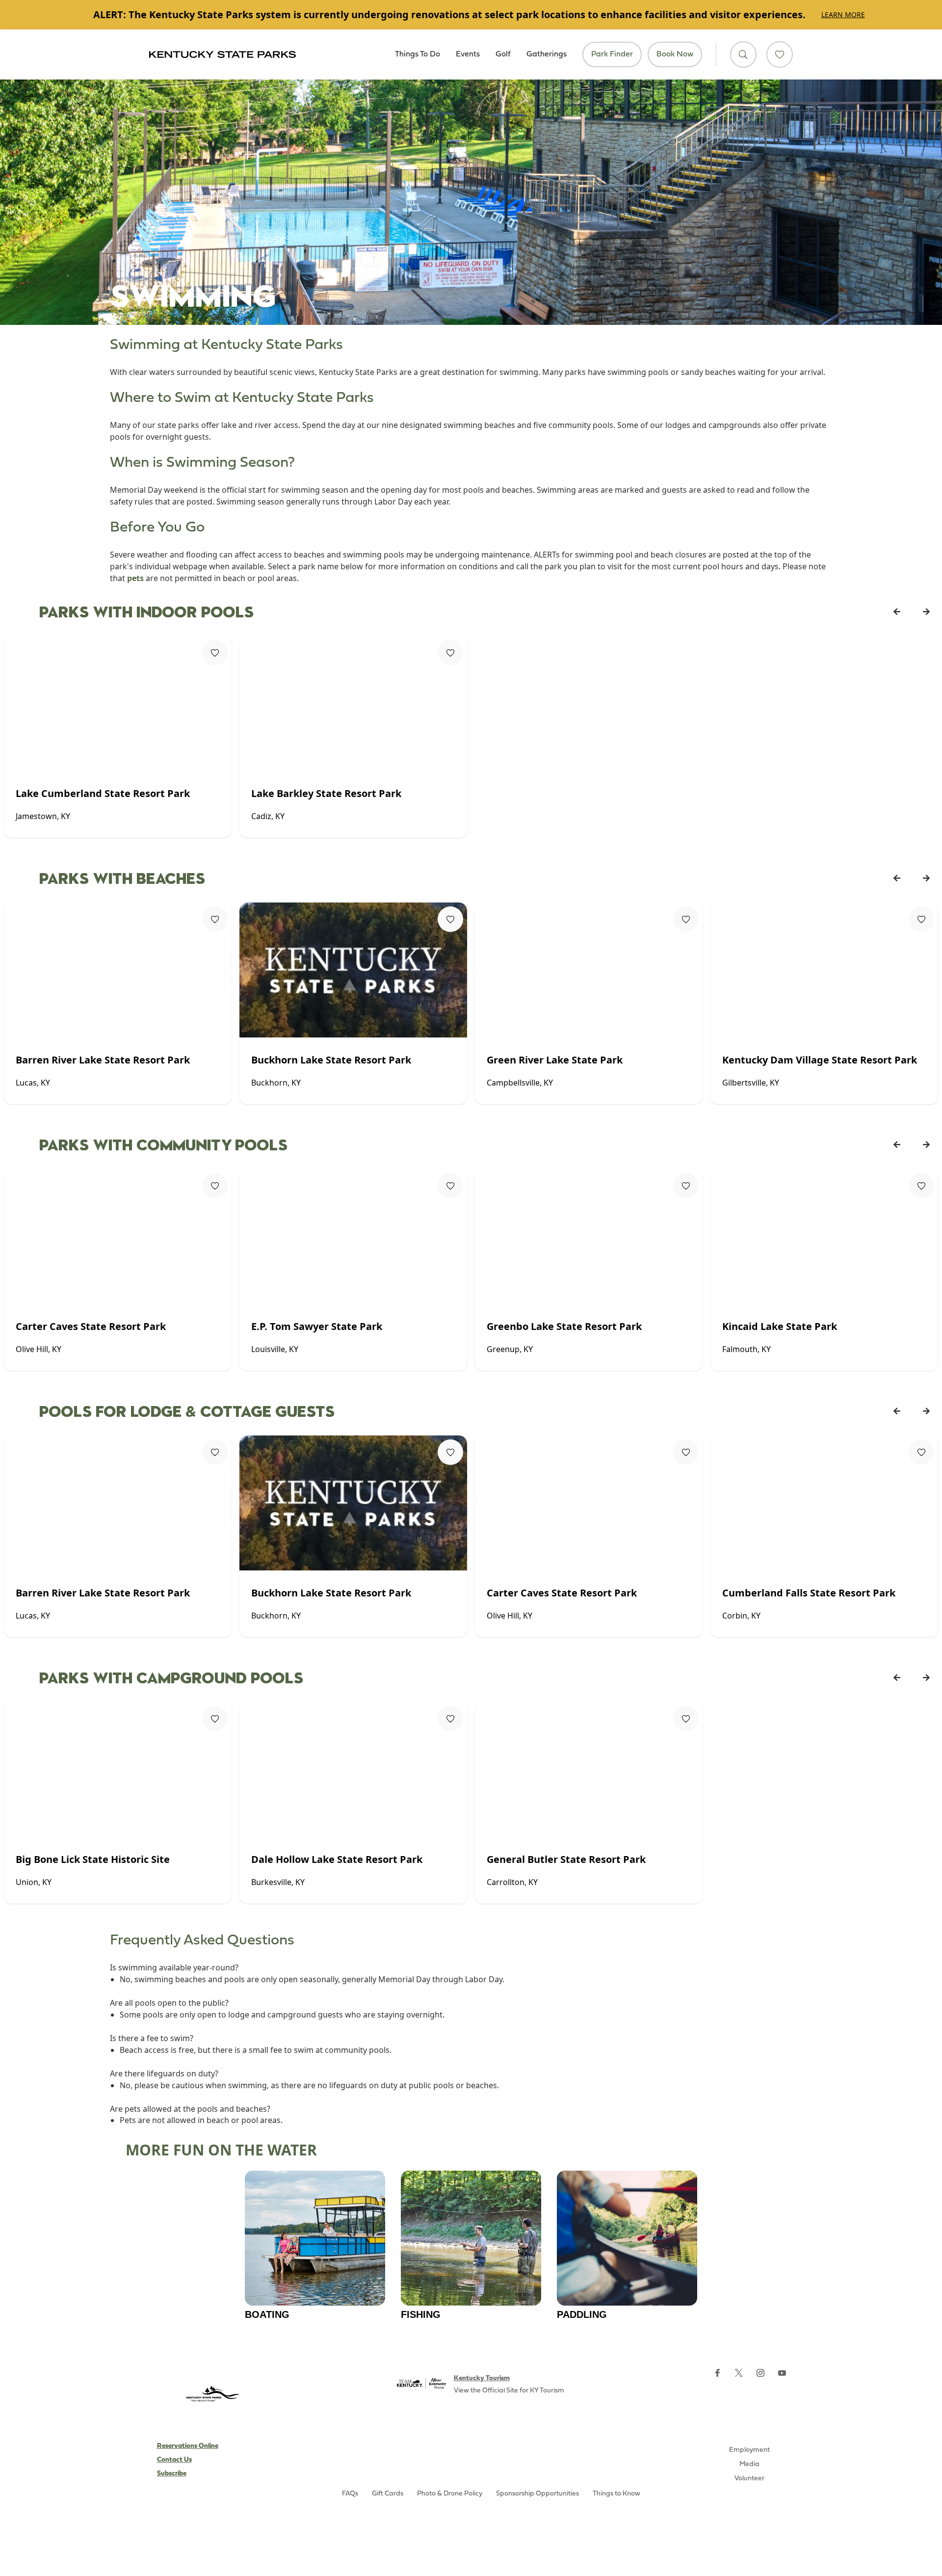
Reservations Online (188, 2446)
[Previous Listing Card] (897, 611)
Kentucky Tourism (482, 2378)
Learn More (843, 14)
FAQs (350, 2494)
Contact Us (174, 2460)
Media (749, 2464)
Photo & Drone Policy (450, 2494)
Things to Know (616, 2494)
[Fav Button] (215, 653)
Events (468, 54)
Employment (749, 2450)
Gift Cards (388, 2494)
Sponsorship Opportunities (537, 2494)
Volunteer (749, 2479)
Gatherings (547, 54)
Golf (503, 54)
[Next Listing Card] (926, 611)
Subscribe (172, 2474)
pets (135, 578)
